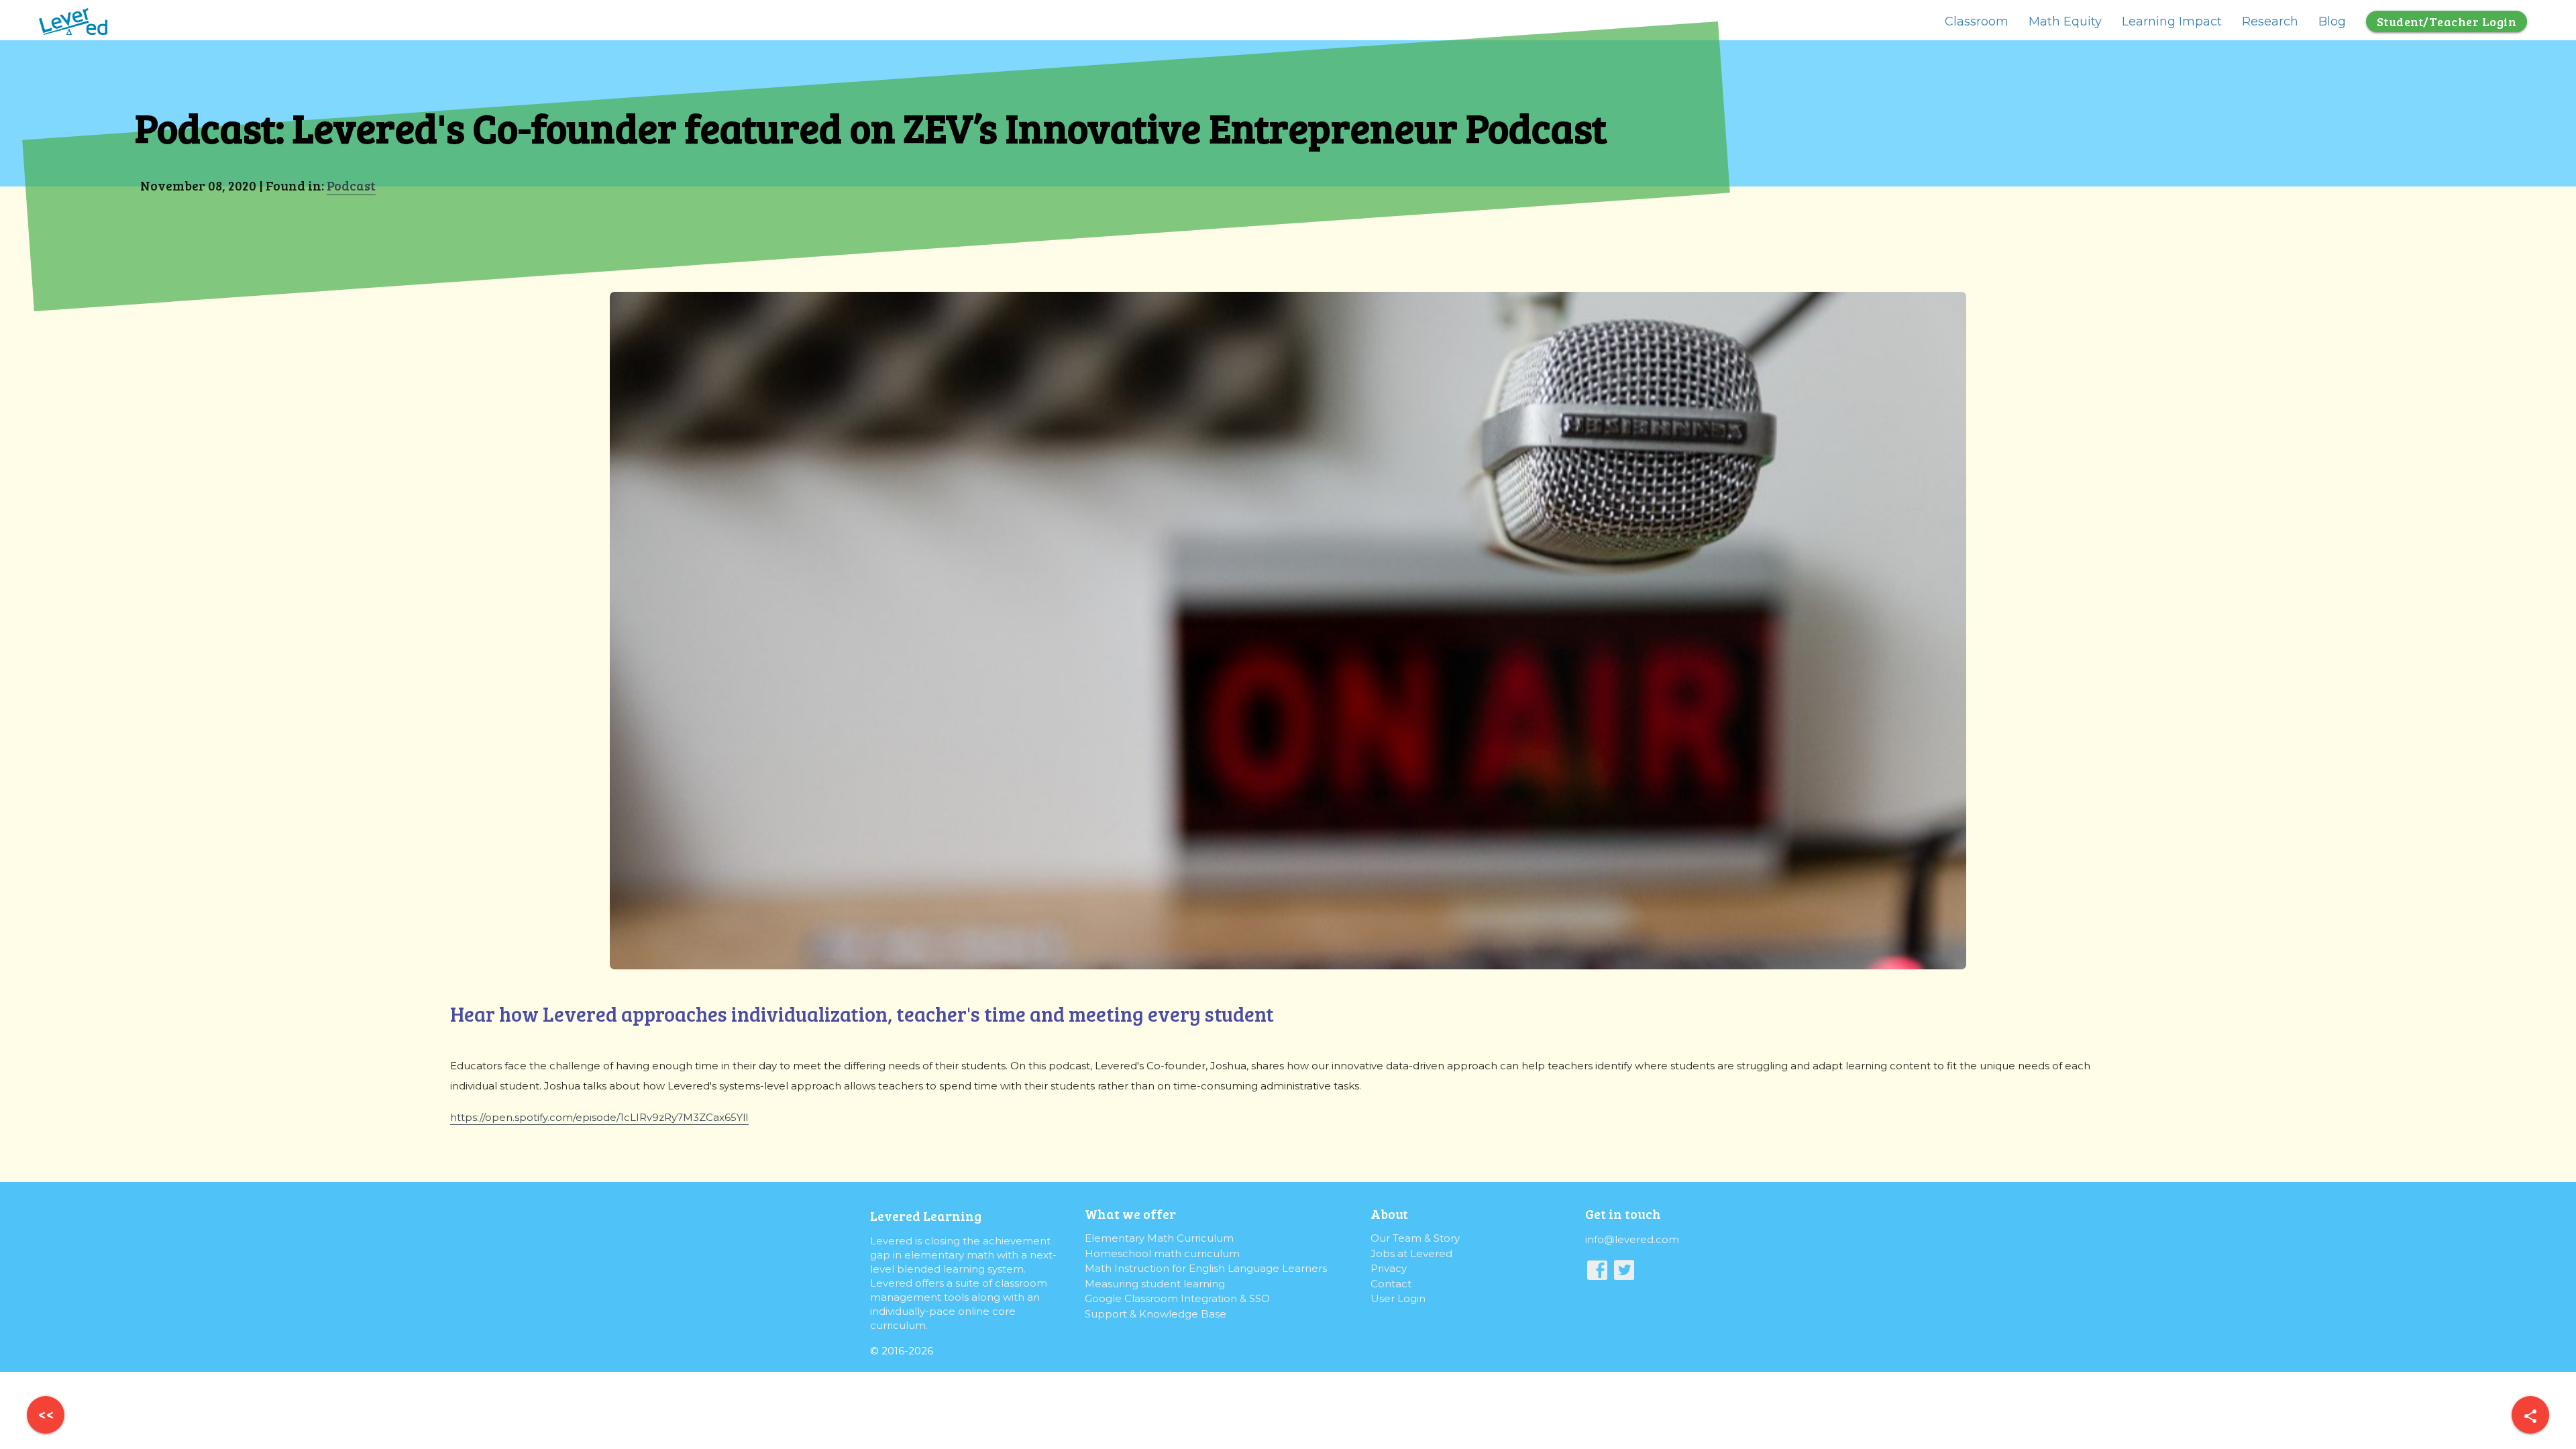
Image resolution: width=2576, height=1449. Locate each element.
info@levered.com (1632, 1239)
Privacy (1389, 1268)
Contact (1391, 1284)
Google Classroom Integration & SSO (1177, 1298)
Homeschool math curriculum (1162, 1253)
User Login (1398, 1298)
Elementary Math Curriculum (1159, 1238)
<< (46, 1414)
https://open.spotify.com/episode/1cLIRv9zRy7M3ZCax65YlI (599, 1117)
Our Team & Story (1415, 1238)
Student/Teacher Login (2447, 21)
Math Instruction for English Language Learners (1206, 1268)
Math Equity (2065, 21)
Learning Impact (2172, 21)
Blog (2332, 21)
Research (2270, 21)
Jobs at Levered (1411, 1253)
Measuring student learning (1155, 1284)
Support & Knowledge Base (1156, 1314)
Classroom (1977, 21)
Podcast (351, 185)
